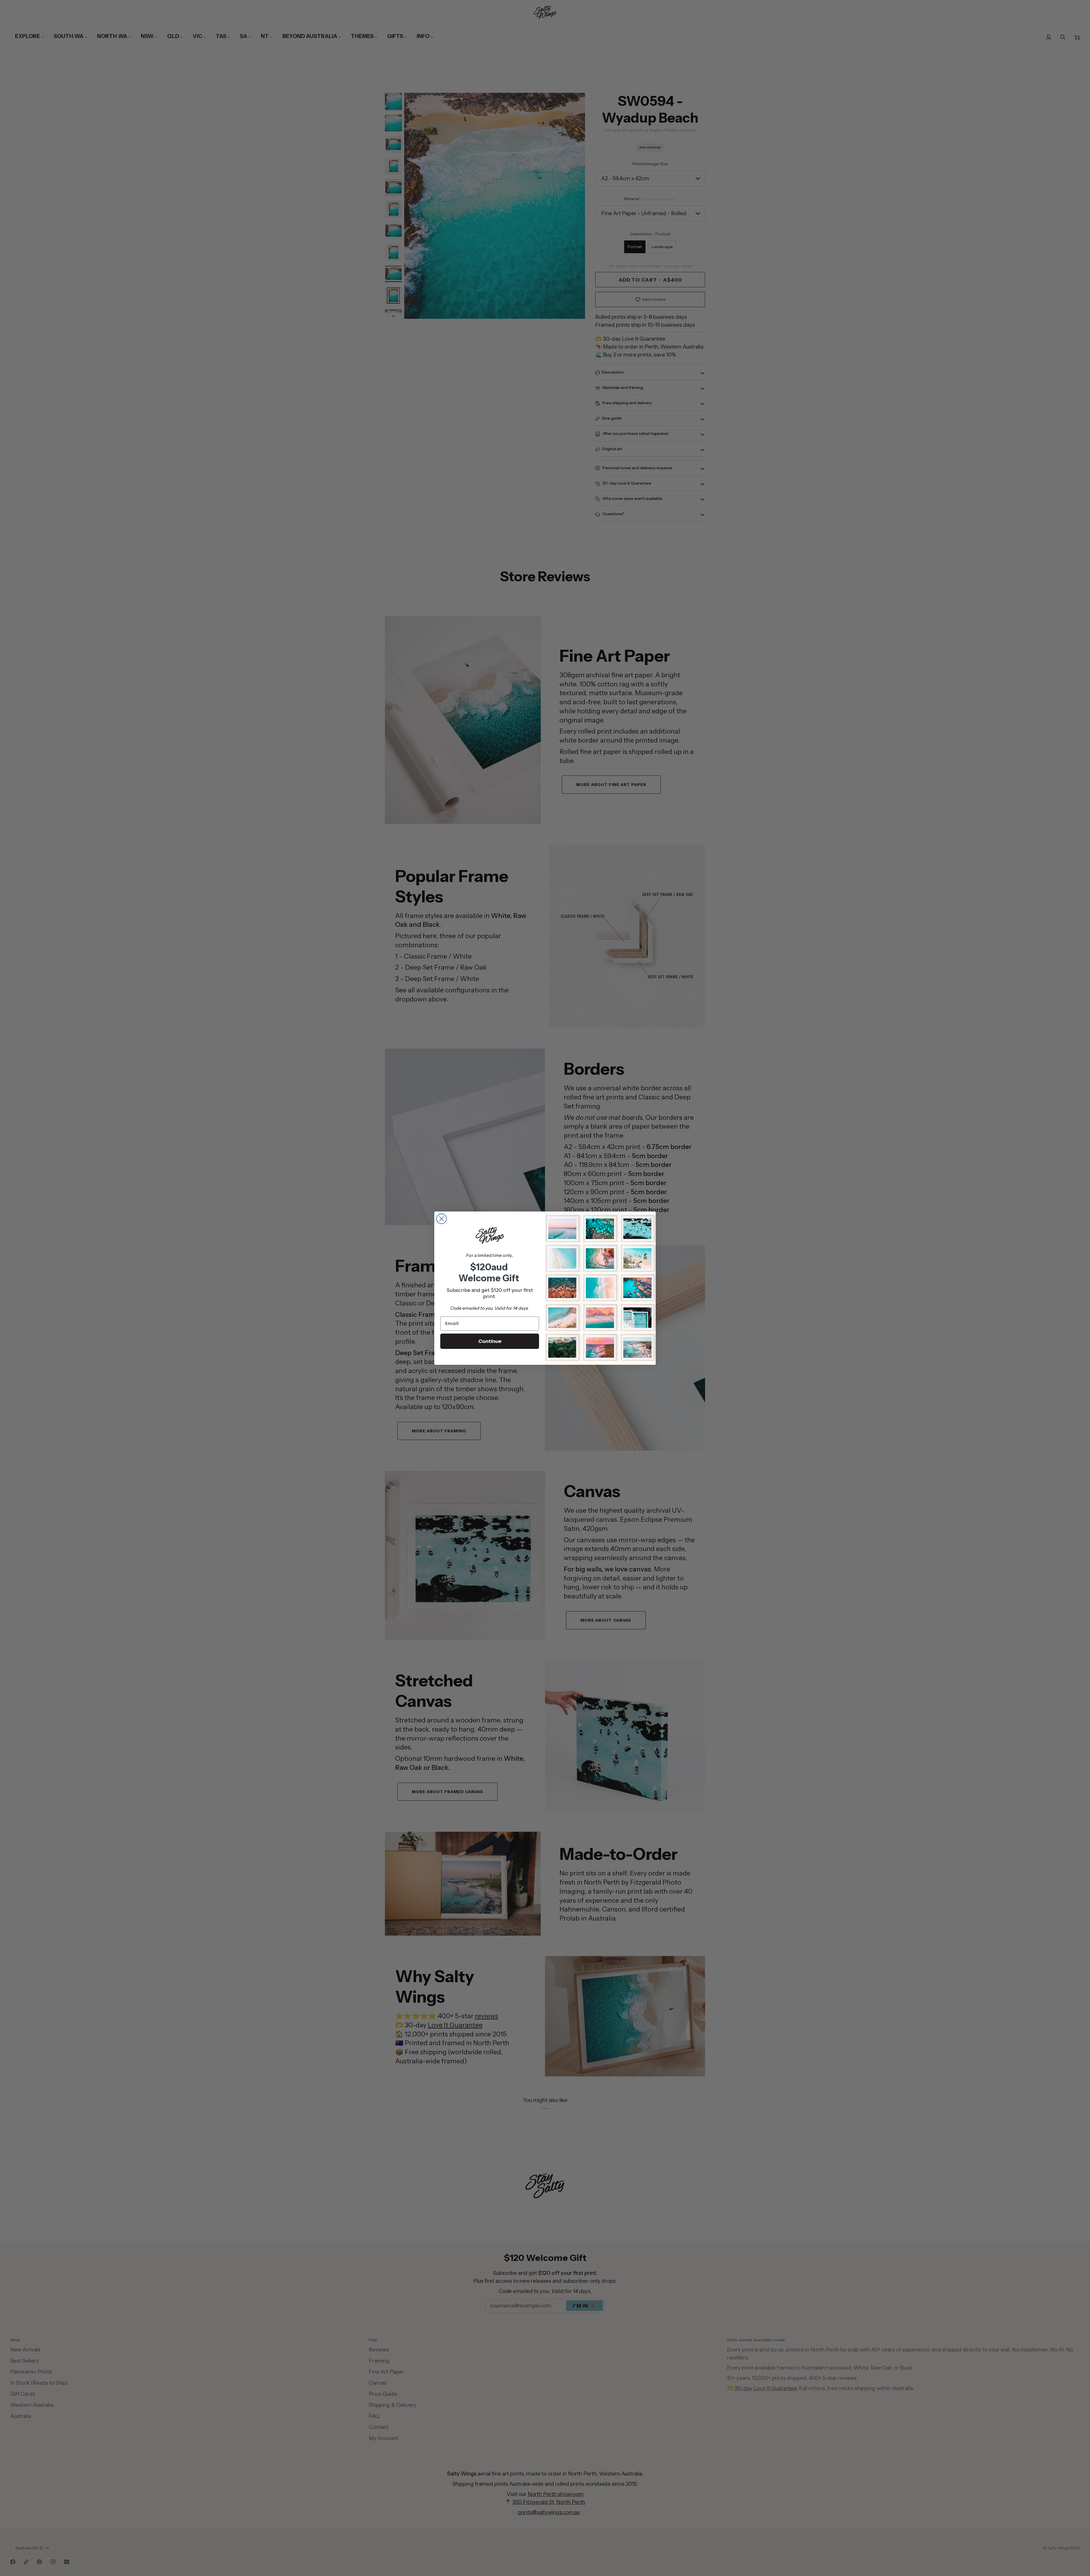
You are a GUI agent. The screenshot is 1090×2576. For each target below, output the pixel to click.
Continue (490, 1341)
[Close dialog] (442, 1219)
